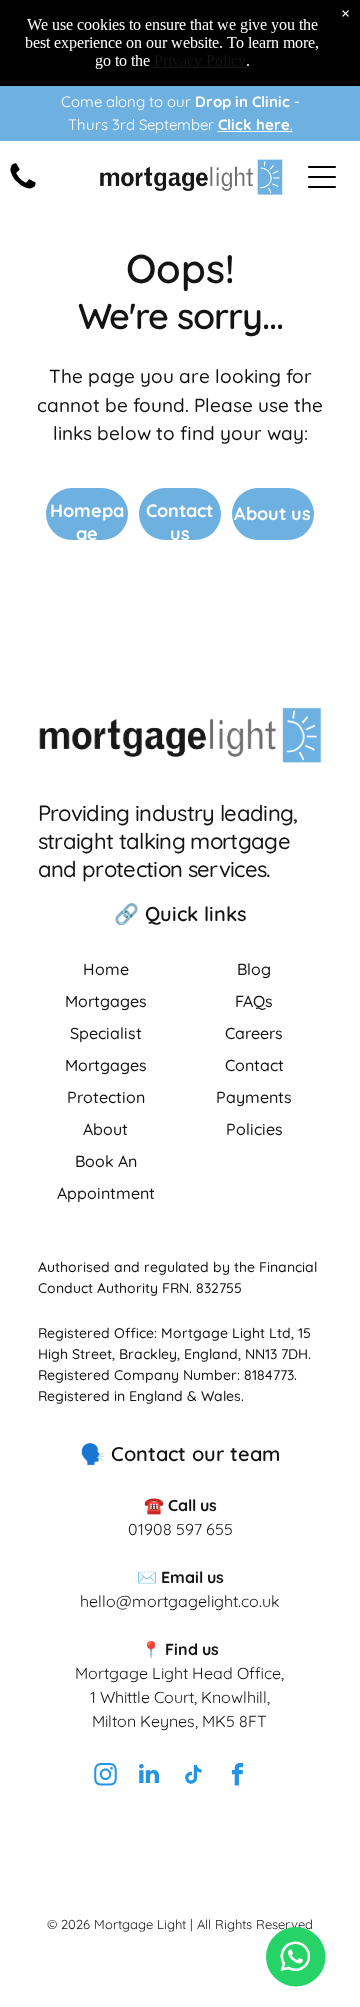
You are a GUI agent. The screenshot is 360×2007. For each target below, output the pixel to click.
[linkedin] (149, 1776)
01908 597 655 (180, 1529)
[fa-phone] (23, 187)
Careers (254, 1033)
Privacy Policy (200, 60)
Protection (106, 1097)
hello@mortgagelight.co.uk (180, 1601)
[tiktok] (193, 1776)
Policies (254, 1129)
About (105, 1129)
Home (106, 969)
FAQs (254, 1001)
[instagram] (105, 1776)
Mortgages (106, 1001)
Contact (254, 1065)
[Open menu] (322, 177)
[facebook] (237, 1776)
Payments (254, 1097)
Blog (254, 969)
